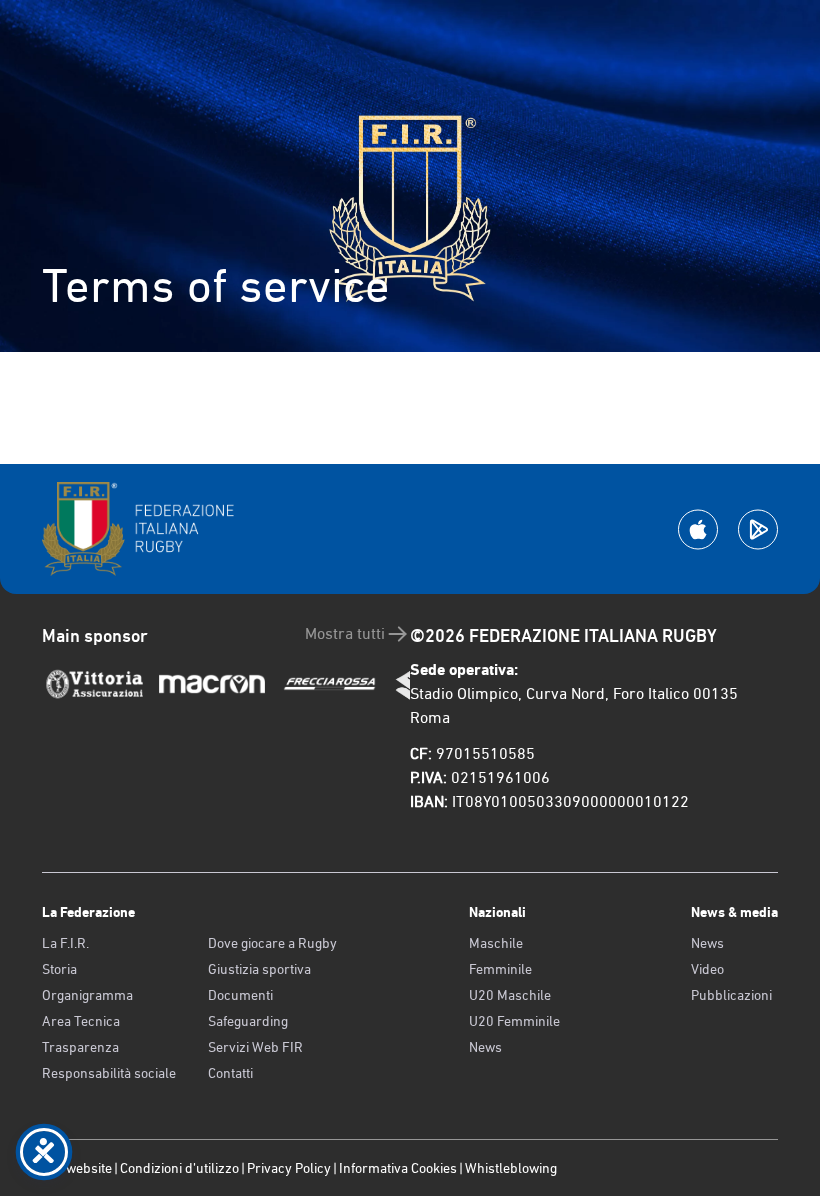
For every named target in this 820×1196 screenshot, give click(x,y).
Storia (59, 969)
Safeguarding (248, 1021)
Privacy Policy (289, 1168)
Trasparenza (80, 1047)
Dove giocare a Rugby (272, 943)
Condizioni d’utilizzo (179, 1168)
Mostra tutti (345, 633)
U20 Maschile (510, 995)
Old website (77, 1168)
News (485, 1047)
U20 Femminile (514, 1021)
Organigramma (87, 995)
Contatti (230, 1073)
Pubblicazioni (731, 995)
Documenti (240, 995)
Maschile (496, 943)
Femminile (500, 969)
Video (707, 969)
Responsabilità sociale (109, 1073)
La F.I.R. (65, 943)
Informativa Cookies (398, 1168)
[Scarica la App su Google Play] (758, 529)
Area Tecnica (81, 1021)
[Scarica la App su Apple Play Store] (698, 529)
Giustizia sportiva (259, 969)
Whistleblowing (511, 1168)
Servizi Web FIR (255, 1047)
